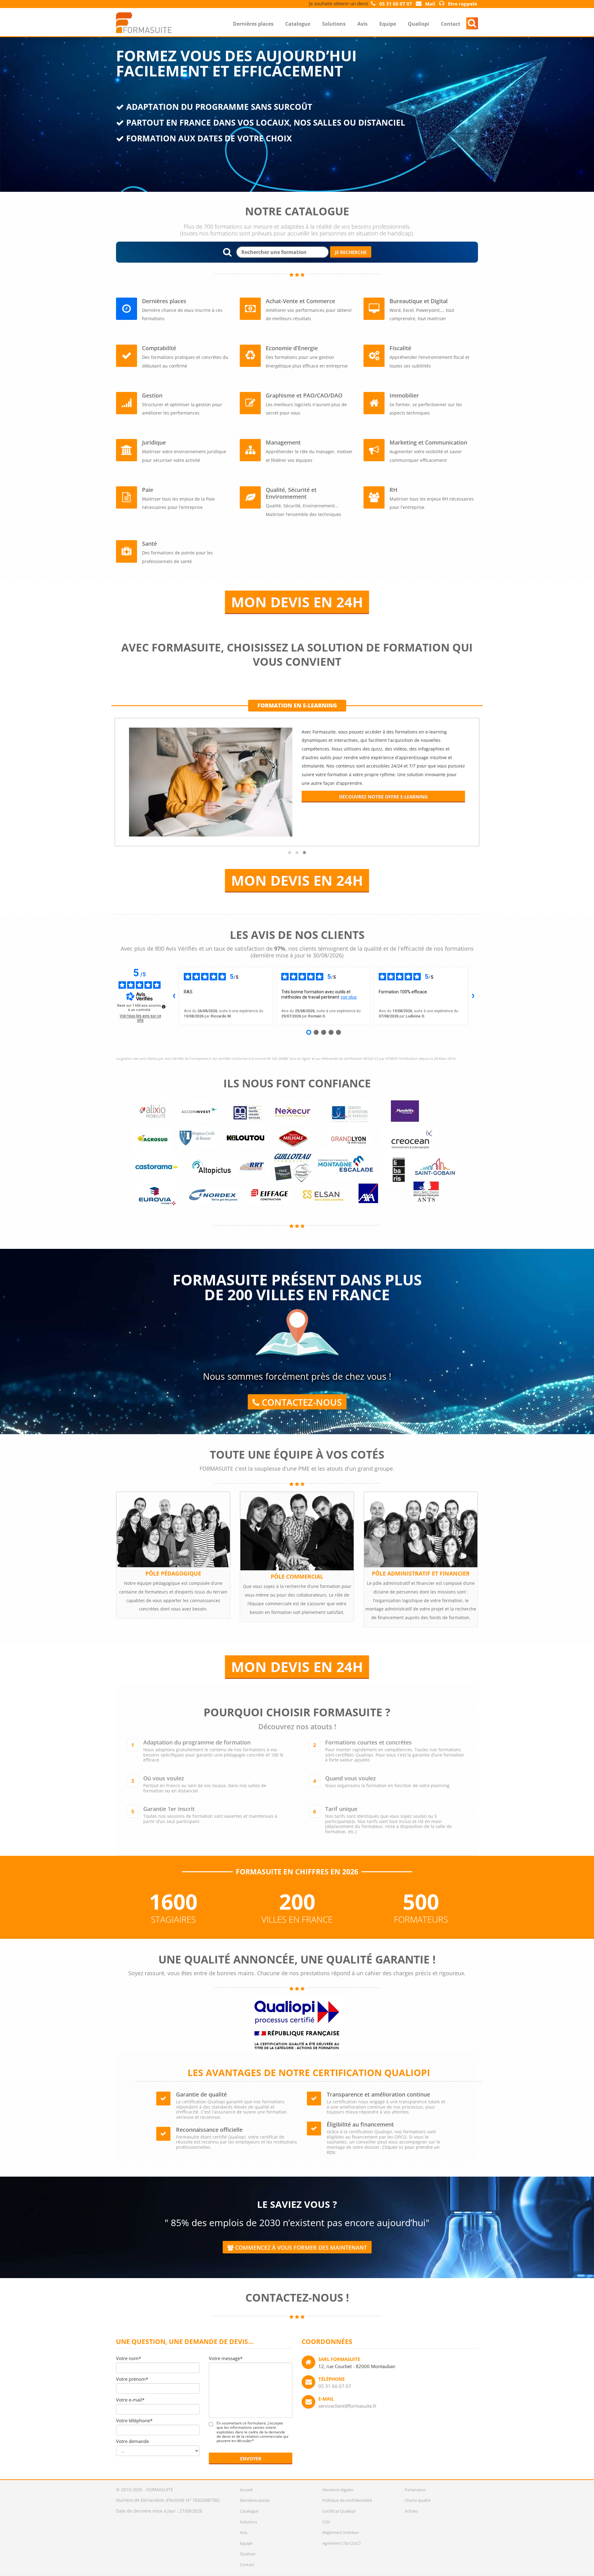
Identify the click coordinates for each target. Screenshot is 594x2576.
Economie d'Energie (292, 348)
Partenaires (415, 2490)
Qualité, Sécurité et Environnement (291, 493)
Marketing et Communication (428, 442)
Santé (149, 544)
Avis (362, 24)
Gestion (152, 395)
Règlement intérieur (341, 2532)
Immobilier (404, 395)
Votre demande (132, 2441)
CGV (326, 2522)
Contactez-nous (301, 1402)
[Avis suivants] (473, 996)
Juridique (154, 442)
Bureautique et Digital (419, 301)
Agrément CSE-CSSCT (342, 2543)
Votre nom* (129, 2358)
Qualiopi (418, 24)
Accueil (246, 2490)
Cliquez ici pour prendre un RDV (383, 2150)
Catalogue (298, 24)
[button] (290, 853)
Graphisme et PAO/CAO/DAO (304, 395)
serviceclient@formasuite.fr (347, 2406)
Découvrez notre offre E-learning (383, 797)
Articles (411, 2511)
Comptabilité (159, 348)
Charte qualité (418, 2500)
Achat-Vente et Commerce (300, 301)
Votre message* (226, 2358)
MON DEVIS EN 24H (297, 602)
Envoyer (251, 2458)
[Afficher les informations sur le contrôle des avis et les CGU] (164, 1007)
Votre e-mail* (130, 2400)
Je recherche (351, 252)
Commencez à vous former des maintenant (300, 2247)
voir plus (349, 997)
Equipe (388, 24)
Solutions (334, 24)
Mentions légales (338, 2490)
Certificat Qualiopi (339, 2511)
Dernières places (253, 24)
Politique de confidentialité (347, 2500)
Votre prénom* (132, 2379)
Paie (148, 490)
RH (394, 490)
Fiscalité (400, 348)
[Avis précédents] (174, 996)
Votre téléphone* (134, 2420)
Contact (451, 24)
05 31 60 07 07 (335, 2386)
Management (283, 442)
